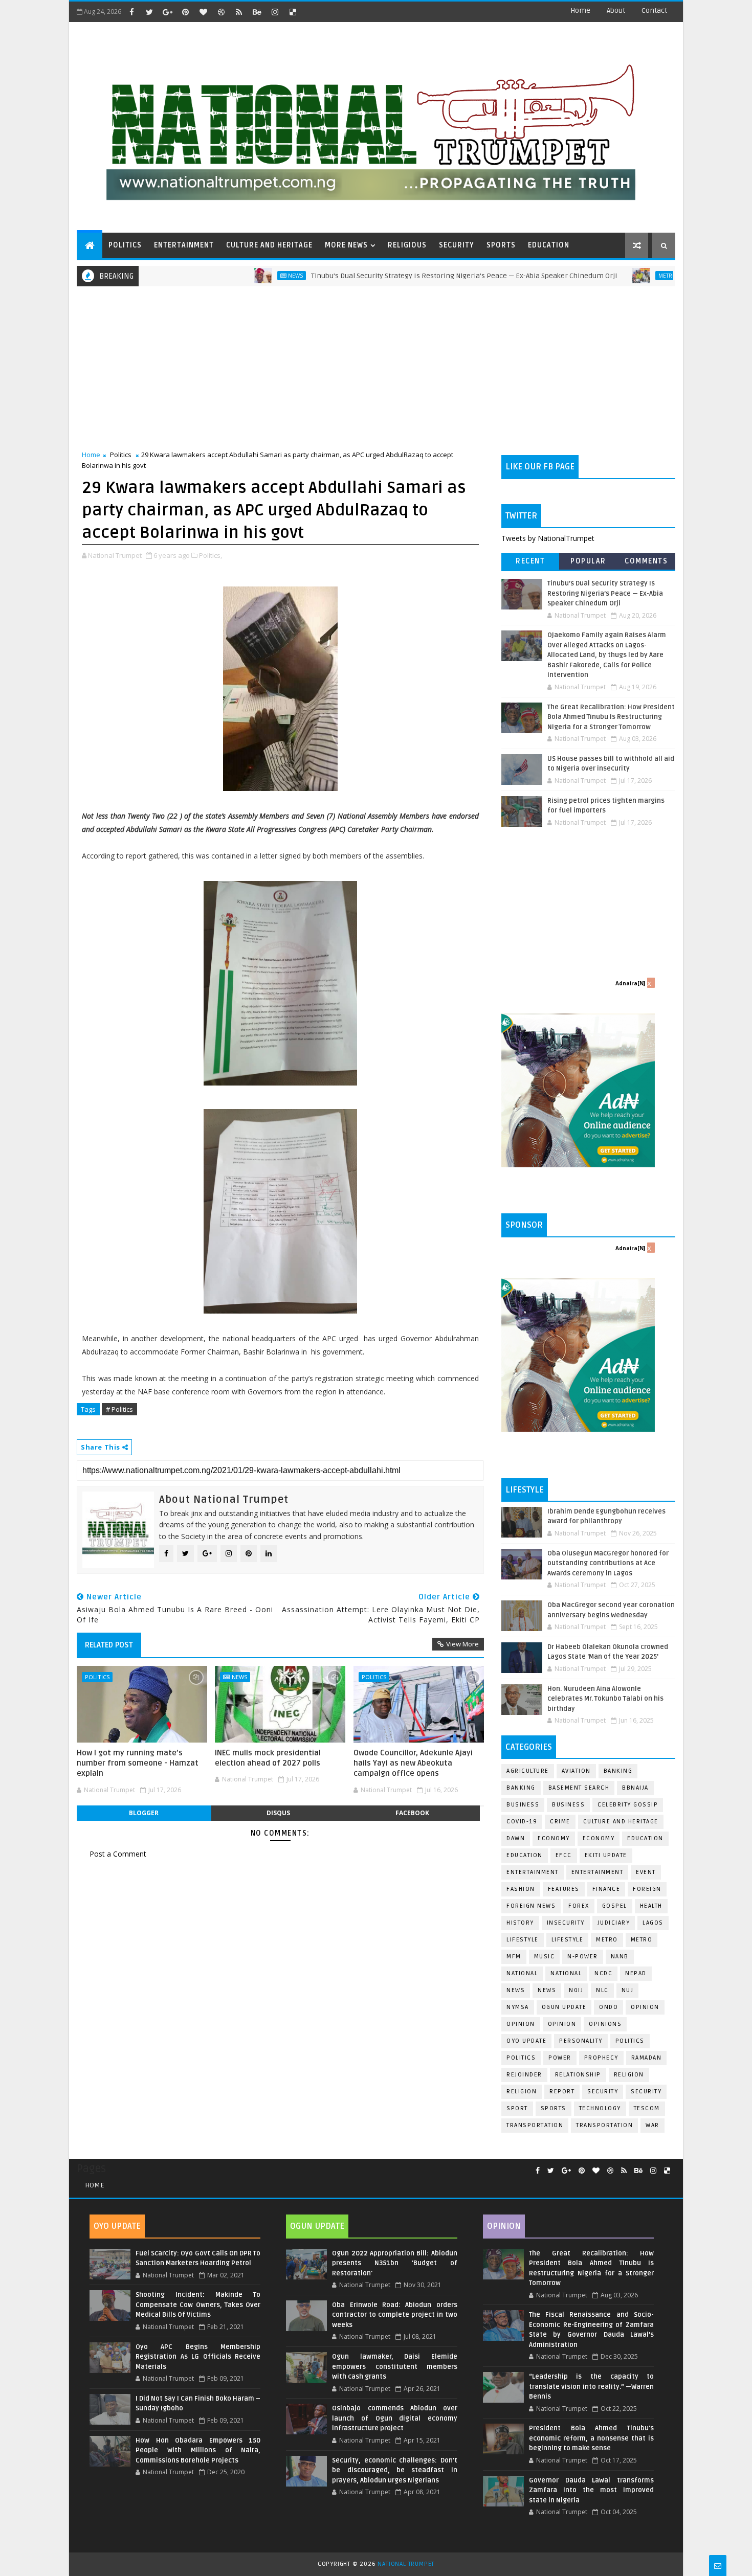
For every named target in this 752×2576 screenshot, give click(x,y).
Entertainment (533, 1872)
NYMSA (518, 2007)
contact (654, 10)
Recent (530, 561)
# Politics (119, 1409)
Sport (517, 2108)
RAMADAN (647, 2058)
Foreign (647, 1889)
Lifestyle (523, 1940)
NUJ (628, 1990)
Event (646, 1872)
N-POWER (583, 1957)
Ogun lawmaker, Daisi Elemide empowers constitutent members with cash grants (394, 2367)
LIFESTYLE (568, 1940)
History (520, 1923)
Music (545, 1957)
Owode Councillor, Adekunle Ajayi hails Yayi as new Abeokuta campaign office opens (413, 1763)
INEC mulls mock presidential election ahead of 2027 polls (268, 1758)
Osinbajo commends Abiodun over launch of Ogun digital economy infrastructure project (394, 2418)
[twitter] (149, 12)
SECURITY (457, 245)
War (653, 2125)
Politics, (211, 555)
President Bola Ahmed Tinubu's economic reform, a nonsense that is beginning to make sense (591, 2438)
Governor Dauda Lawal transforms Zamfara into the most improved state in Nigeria (591, 2490)
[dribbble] (221, 12)
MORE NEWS (346, 245)
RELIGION (522, 2092)
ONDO (609, 2007)
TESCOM (647, 2108)
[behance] (257, 12)
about (616, 10)
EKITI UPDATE (606, 1855)
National (522, 1973)
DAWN (516, 1838)
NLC (602, 1990)
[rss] (239, 12)
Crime (560, 1822)
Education (645, 1838)
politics (630, 2041)
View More (462, 1644)
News (230, 276)
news (516, 1990)
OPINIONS (605, 2024)
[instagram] (275, 12)
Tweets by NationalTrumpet (548, 538)
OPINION (562, 2024)
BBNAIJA (635, 1788)
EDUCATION (549, 245)
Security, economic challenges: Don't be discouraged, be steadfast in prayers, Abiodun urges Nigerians (394, 2470)
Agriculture (528, 1771)
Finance (606, 1889)
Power (560, 2058)
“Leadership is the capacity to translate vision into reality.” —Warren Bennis (591, 2387)
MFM (514, 1957)
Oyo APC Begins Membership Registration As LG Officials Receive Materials (198, 2357)
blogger (144, 1813)
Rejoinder (524, 2075)
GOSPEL (615, 1906)
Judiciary (614, 1923)
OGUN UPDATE (564, 2007)
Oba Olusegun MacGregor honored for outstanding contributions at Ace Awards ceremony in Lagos (608, 1563)
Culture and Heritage (621, 1822)
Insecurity (566, 1923)
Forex (579, 1906)
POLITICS (125, 245)
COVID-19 (522, 1822)
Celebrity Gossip (628, 1805)
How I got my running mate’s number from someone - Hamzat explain (138, 1763)
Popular (588, 561)
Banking (618, 1771)
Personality (581, 2041)
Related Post (109, 1645)
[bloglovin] (203, 12)
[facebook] (131, 12)
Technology (600, 2108)
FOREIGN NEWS (531, 1906)
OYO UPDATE (526, 2041)
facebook (412, 1813)
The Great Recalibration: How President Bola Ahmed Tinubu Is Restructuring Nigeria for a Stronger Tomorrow (611, 717)
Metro (603, 276)
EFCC (564, 1855)
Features (564, 1889)
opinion (645, 2007)
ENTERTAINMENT (184, 245)
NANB (620, 1957)
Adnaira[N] (630, 983)
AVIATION (576, 1771)
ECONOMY (599, 1838)
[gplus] (167, 12)
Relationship (578, 2075)
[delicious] (293, 12)
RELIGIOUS (407, 245)
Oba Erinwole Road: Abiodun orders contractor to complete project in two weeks (394, 2315)
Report (562, 2092)
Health (651, 1906)
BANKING (521, 1788)
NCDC (603, 1973)
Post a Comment (118, 1854)
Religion (629, 2075)
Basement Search (579, 1788)
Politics (121, 455)
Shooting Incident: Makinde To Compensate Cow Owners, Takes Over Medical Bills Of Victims (198, 2305)
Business (523, 1805)
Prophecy (601, 2058)
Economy (554, 1838)
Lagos (653, 1923)
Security (603, 2092)
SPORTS (501, 245)
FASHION (521, 1889)
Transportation (535, 2125)
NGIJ (576, 1990)
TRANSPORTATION (604, 2125)
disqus (278, 1813)
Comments (646, 561)
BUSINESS (568, 1805)
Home (580, 10)
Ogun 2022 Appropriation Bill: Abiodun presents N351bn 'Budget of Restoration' (394, 2263)
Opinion (521, 2024)
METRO (642, 1940)
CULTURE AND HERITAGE (269, 245)
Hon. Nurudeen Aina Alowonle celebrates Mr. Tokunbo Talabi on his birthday (605, 1699)
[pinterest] (185, 12)
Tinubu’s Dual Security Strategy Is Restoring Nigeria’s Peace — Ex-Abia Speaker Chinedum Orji (399, 276)
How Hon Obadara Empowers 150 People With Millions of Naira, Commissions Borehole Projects (198, 2450)
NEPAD (636, 1973)
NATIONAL (566, 1973)
